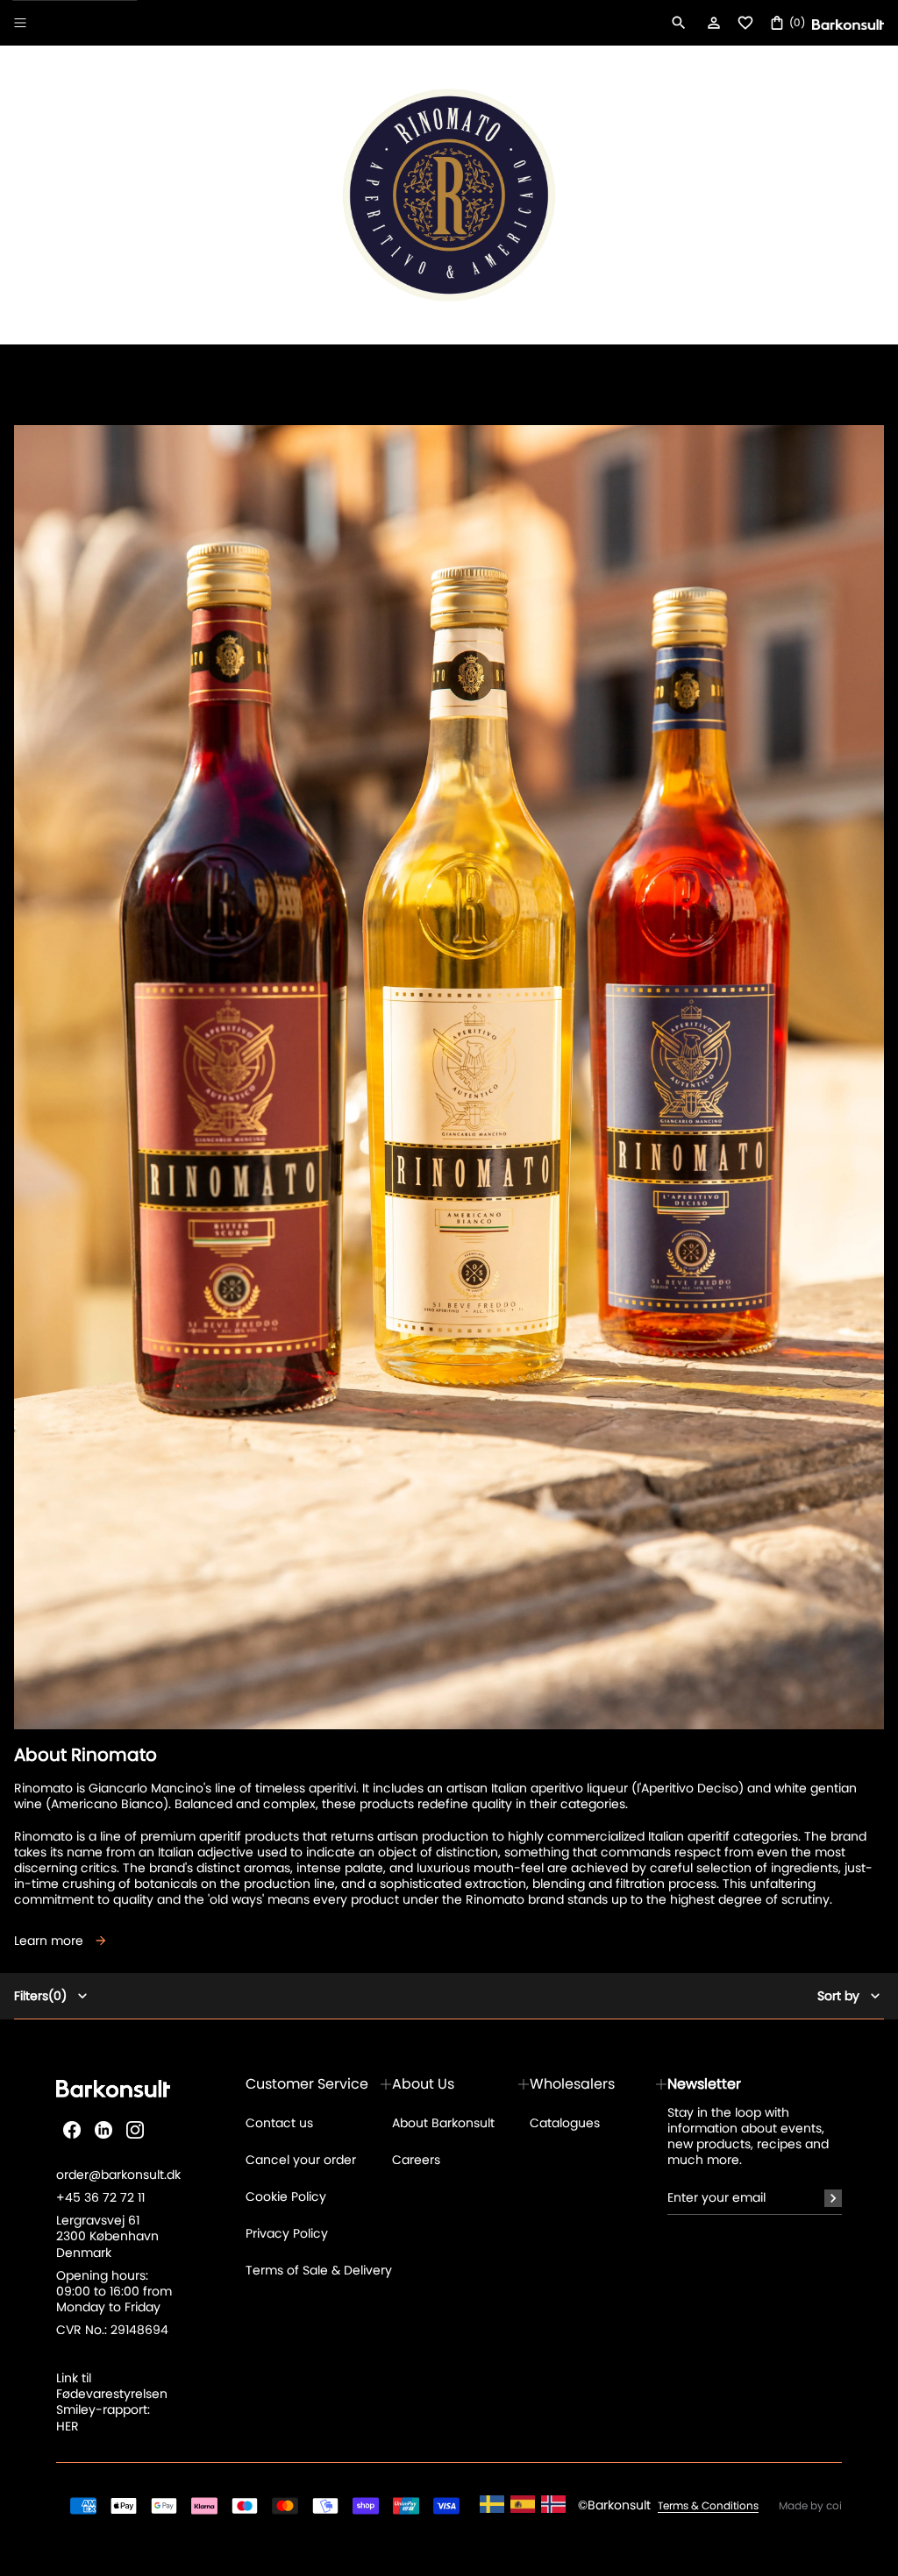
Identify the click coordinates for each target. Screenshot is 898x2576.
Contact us (279, 2123)
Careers (416, 2160)
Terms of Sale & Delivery (319, 2270)
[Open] (20, 23)
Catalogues (565, 2123)
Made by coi (810, 2506)
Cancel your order (301, 2160)
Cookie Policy (286, 2196)
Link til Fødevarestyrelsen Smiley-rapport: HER (112, 2402)
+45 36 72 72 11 (100, 2197)
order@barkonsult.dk (118, 2175)
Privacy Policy (287, 2233)
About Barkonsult (443, 2123)
